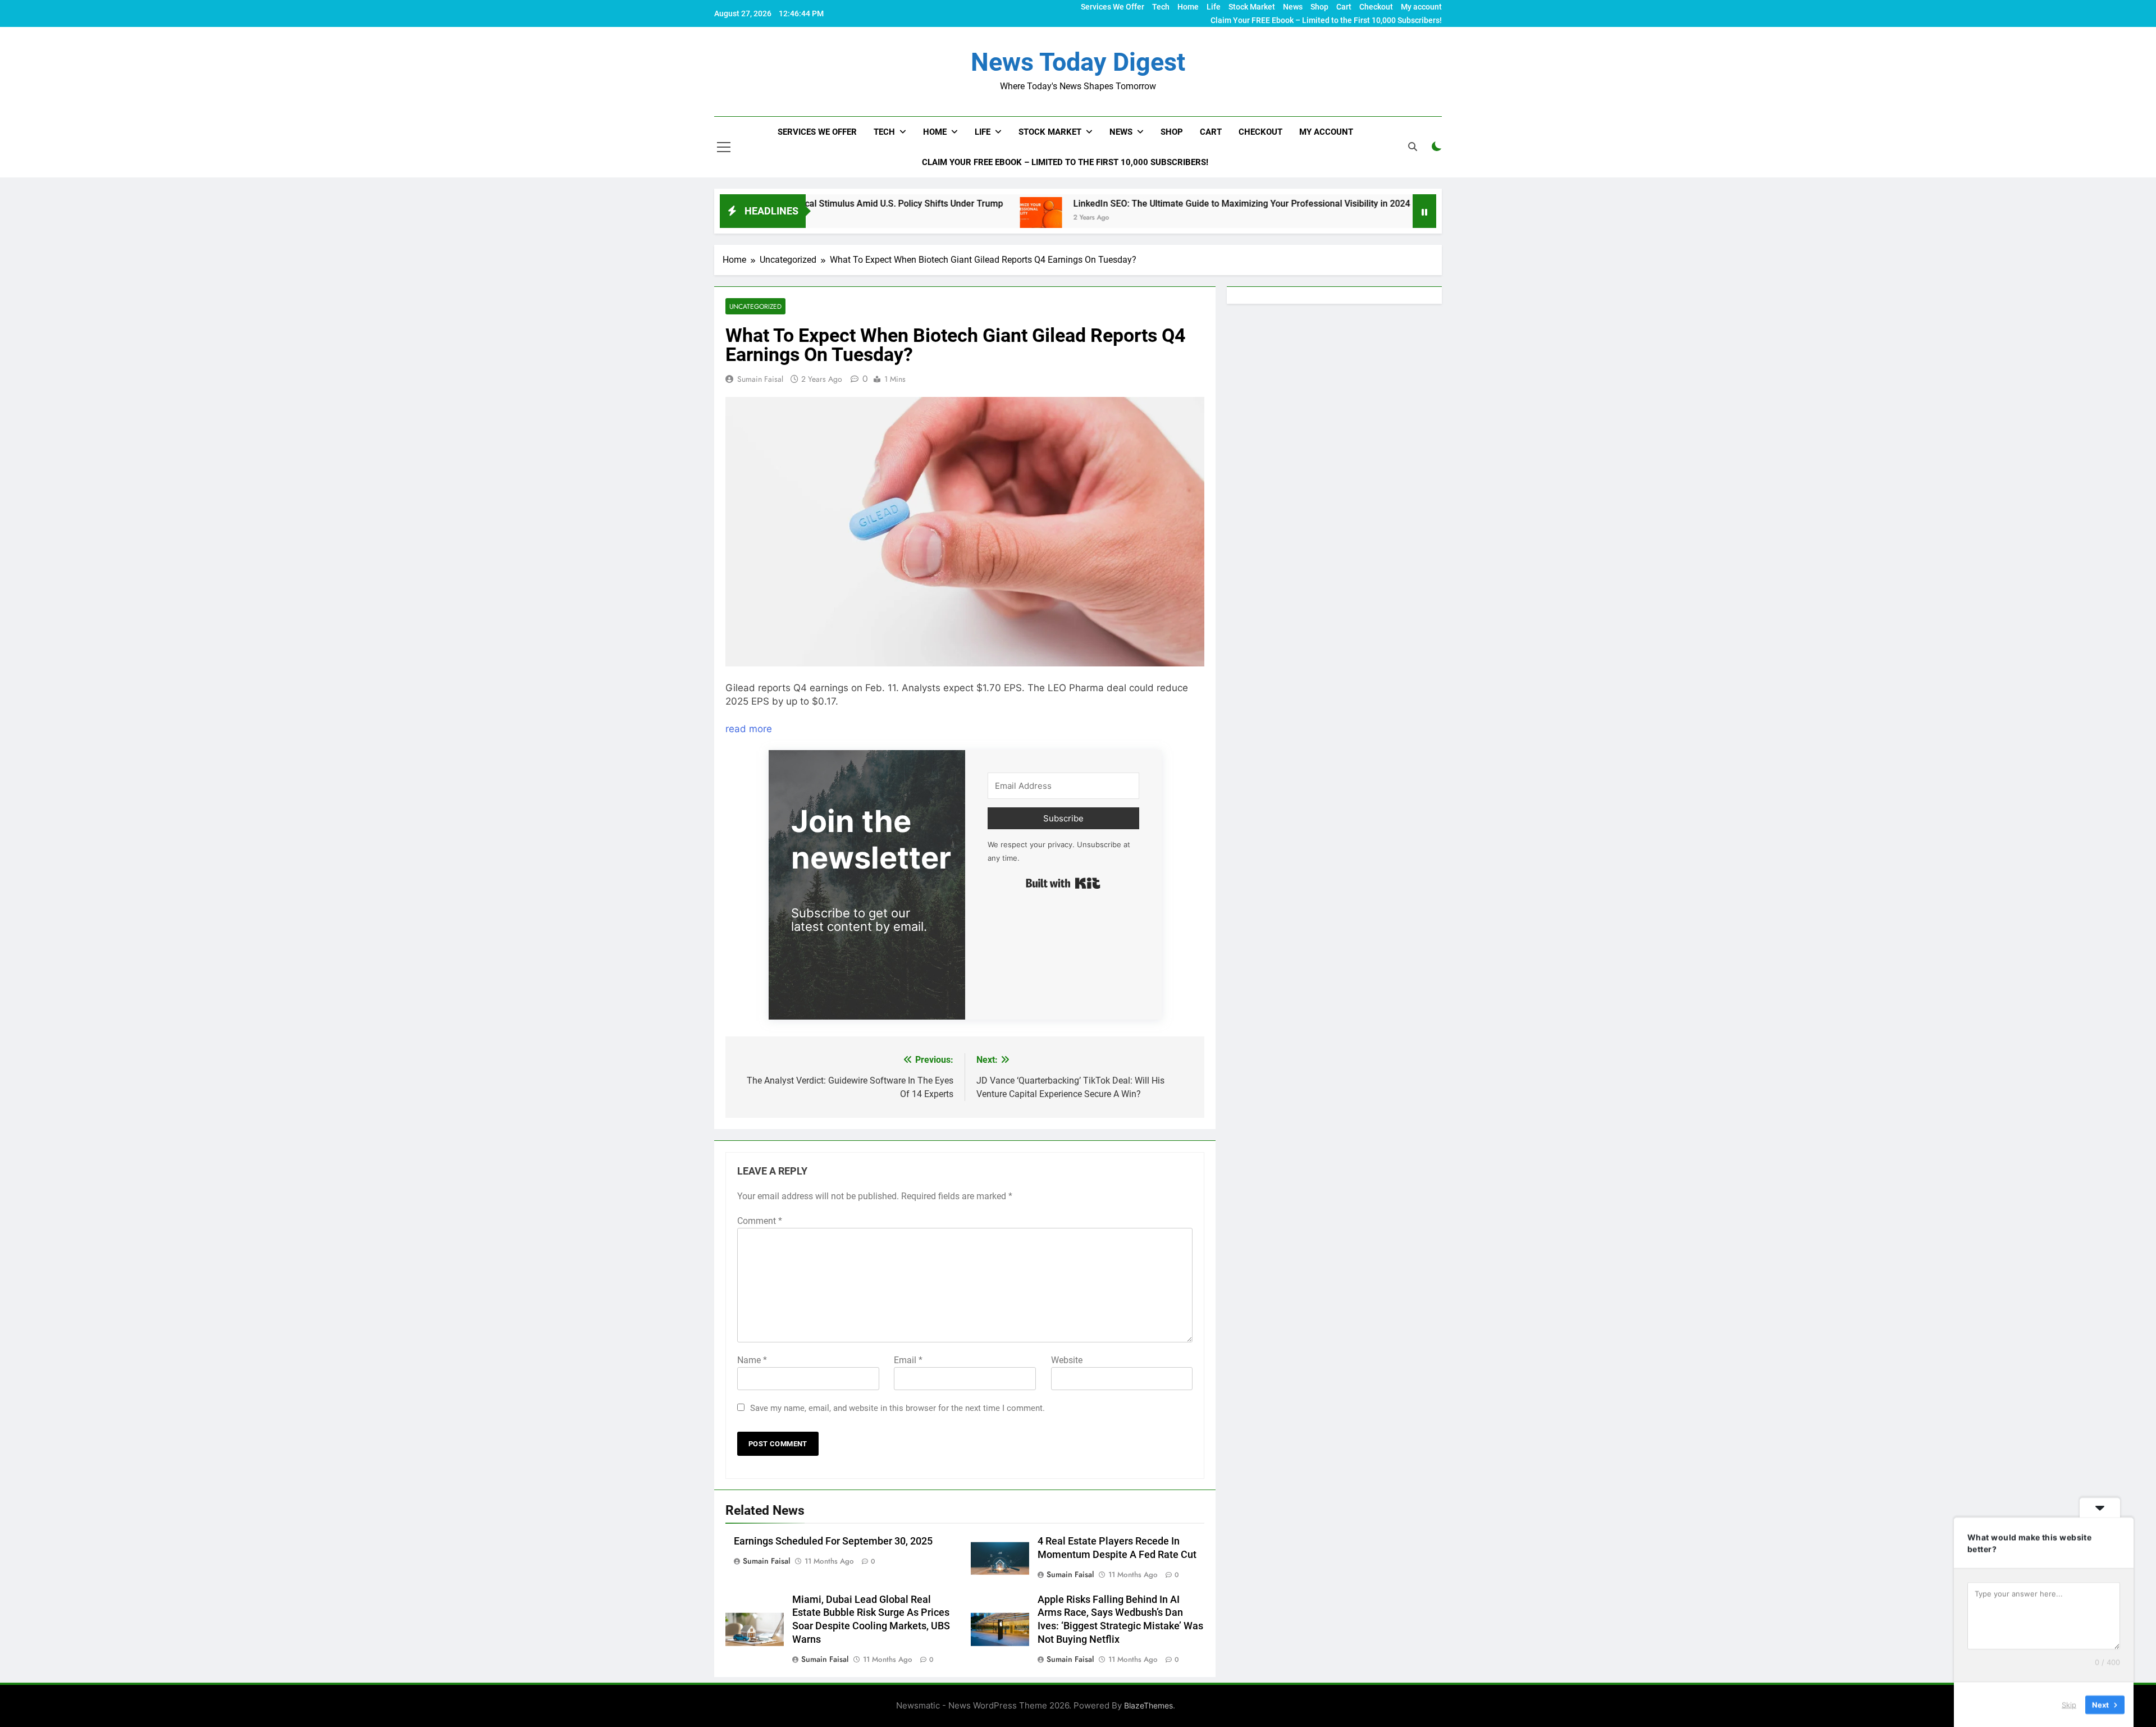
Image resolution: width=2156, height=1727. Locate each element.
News (1293, 7)
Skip (2069, 1704)
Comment (760, 1221)
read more (749, 729)
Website (1067, 1360)
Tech (1161, 7)
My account (1421, 7)
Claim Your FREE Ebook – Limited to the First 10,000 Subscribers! (1326, 20)
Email (908, 1360)
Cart (1344, 7)
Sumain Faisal (760, 379)
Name (752, 1360)
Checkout (1376, 7)
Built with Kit (1063, 883)
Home (1188, 7)
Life (1214, 7)
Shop (1319, 7)
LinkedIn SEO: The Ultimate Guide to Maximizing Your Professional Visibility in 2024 (1121, 204)
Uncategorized (755, 306)
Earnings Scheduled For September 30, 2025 (833, 1541)
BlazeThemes (1148, 1705)
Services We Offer (1113, 7)
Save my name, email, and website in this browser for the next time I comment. (897, 1408)
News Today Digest (1078, 62)
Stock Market (1252, 7)
